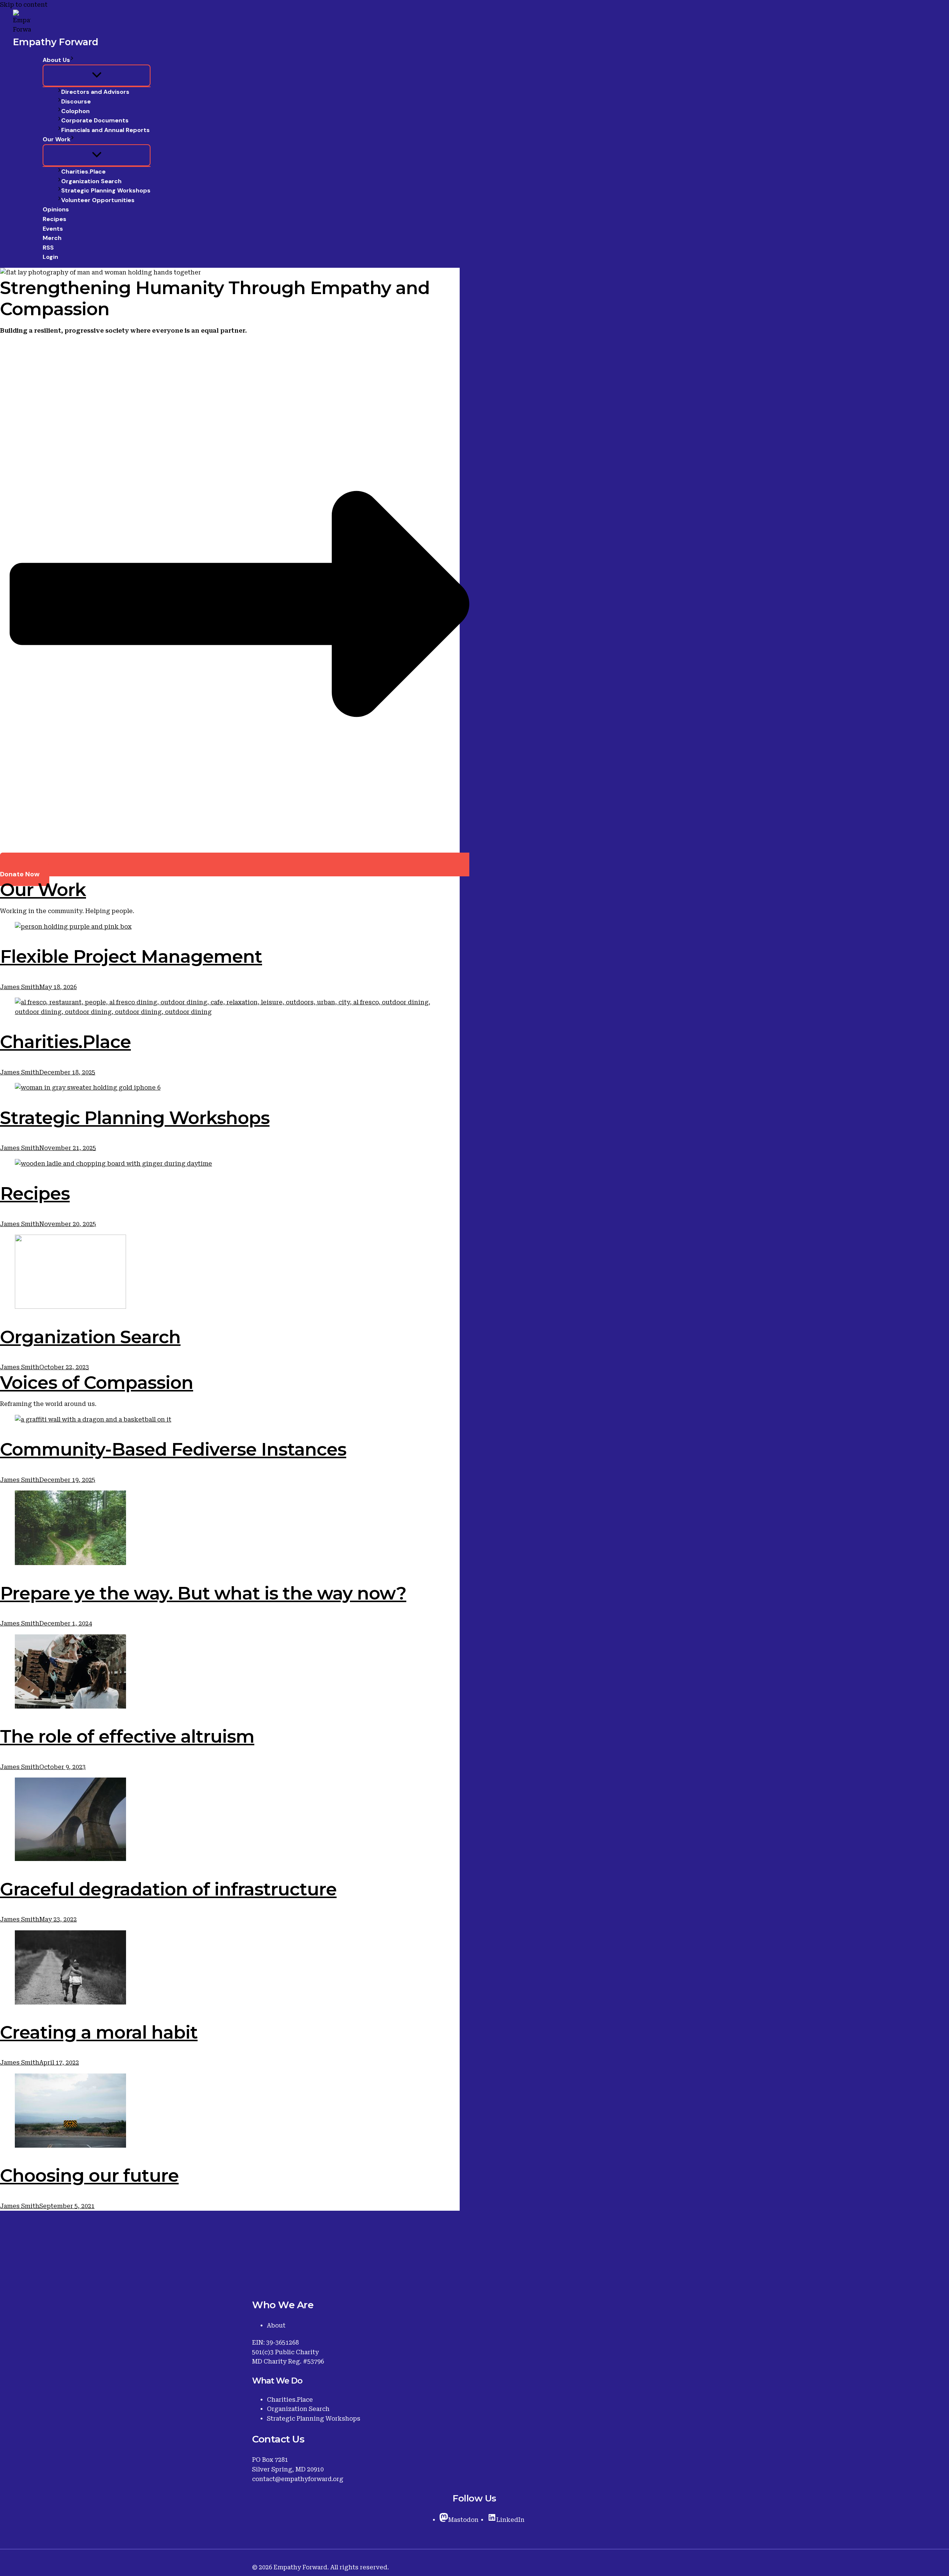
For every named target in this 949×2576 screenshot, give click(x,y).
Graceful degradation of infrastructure (168, 1889)
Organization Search (91, 181)
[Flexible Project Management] (230, 927)
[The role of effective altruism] (230, 1673)
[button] (72, 60)
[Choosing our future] (230, 2112)
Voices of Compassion (97, 1383)
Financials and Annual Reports (105, 130)
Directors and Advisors (95, 92)
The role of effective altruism (127, 1736)
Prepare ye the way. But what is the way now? (203, 1593)
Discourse (76, 101)
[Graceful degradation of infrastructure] (230, 1821)
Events (53, 229)
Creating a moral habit (99, 2032)
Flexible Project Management (131, 956)
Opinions (56, 209)
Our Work (57, 139)
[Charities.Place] (230, 1007)
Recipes (54, 219)
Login (50, 257)
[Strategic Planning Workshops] (230, 1088)
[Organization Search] (230, 1273)
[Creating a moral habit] (230, 1969)
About (276, 2325)
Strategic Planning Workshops (106, 190)
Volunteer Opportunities (98, 200)
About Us (56, 60)
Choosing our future (89, 2175)
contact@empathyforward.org (298, 2479)
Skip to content (24, 5)
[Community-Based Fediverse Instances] (230, 1420)
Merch (52, 238)
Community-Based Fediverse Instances (173, 1449)
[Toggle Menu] (97, 75)
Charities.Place (83, 172)
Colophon (75, 111)
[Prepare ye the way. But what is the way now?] (230, 1529)
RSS (48, 248)
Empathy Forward (56, 42)
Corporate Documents (95, 120)
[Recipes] (230, 1164)
